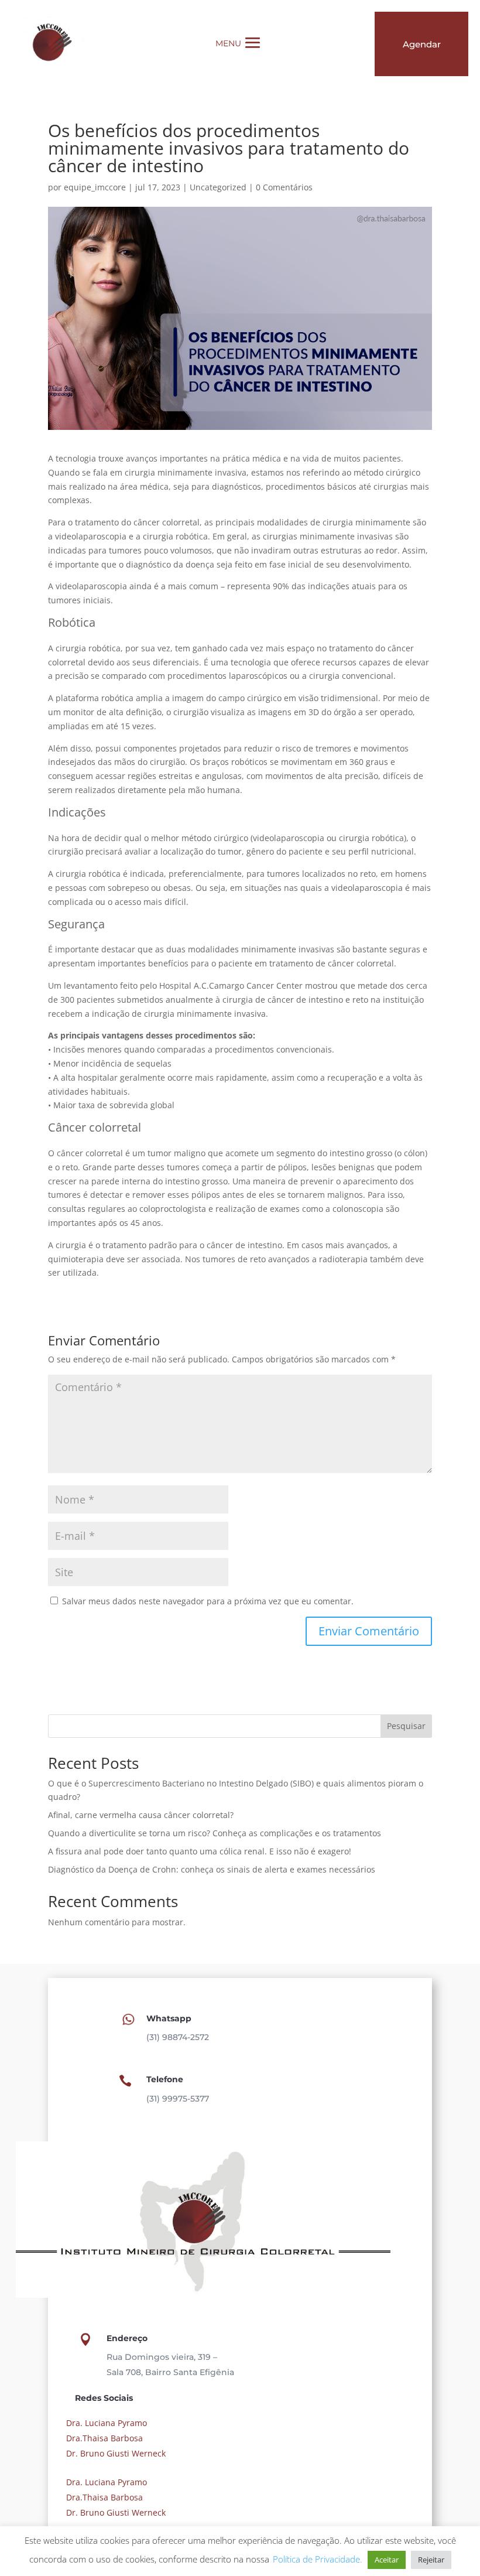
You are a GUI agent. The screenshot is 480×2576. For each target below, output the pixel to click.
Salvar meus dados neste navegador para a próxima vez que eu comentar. (208, 1601)
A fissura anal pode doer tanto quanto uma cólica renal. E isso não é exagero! (200, 1851)
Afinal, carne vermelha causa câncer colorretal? (141, 1815)
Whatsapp (169, 2018)
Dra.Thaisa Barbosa (103, 2438)
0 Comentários (284, 187)
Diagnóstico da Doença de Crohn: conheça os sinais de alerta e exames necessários (212, 1869)
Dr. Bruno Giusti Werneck (115, 2453)
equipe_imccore (95, 187)
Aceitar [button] (387, 2560)
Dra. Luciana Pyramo (105, 2423)
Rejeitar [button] (431, 2560)
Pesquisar (406, 1726)
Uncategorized (218, 187)
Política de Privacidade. (318, 2559)
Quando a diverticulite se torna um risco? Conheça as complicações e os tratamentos (216, 1833)
